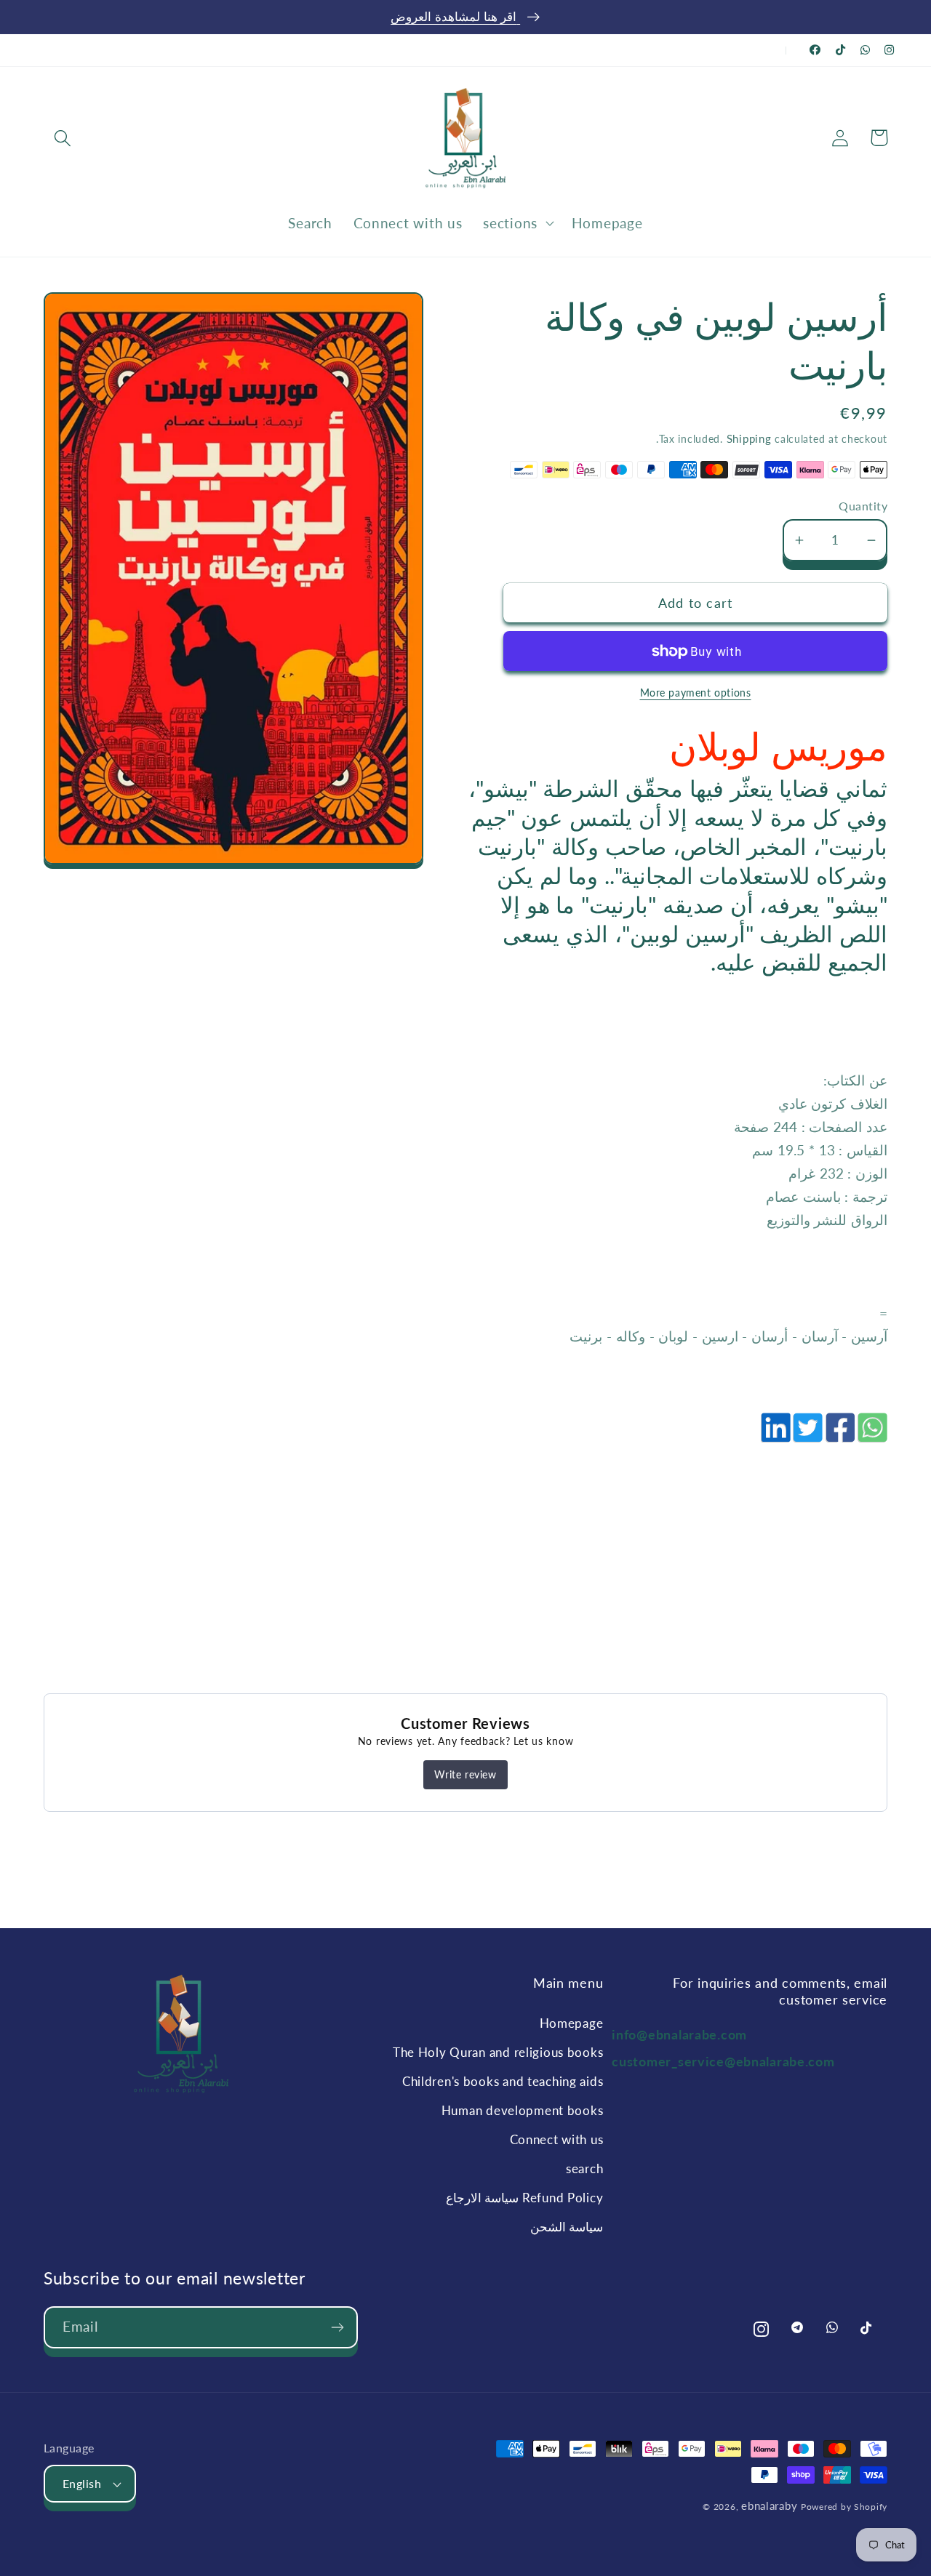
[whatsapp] (871, 1435)
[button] (63, 138)
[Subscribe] (337, 2327)
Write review (465, 1774)
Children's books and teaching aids (503, 2081)
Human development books (523, 2110)
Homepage (572, 2023)
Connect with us (557, 2139)
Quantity (863, 506)
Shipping (749, 438)
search (584, 2168)
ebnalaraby (769, 2505)
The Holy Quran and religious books (498, 2052)
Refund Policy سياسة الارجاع (525, 2198)
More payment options (696, 693)
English (82, 2484)
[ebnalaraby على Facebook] (815, 50)
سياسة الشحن (567, 2227)
